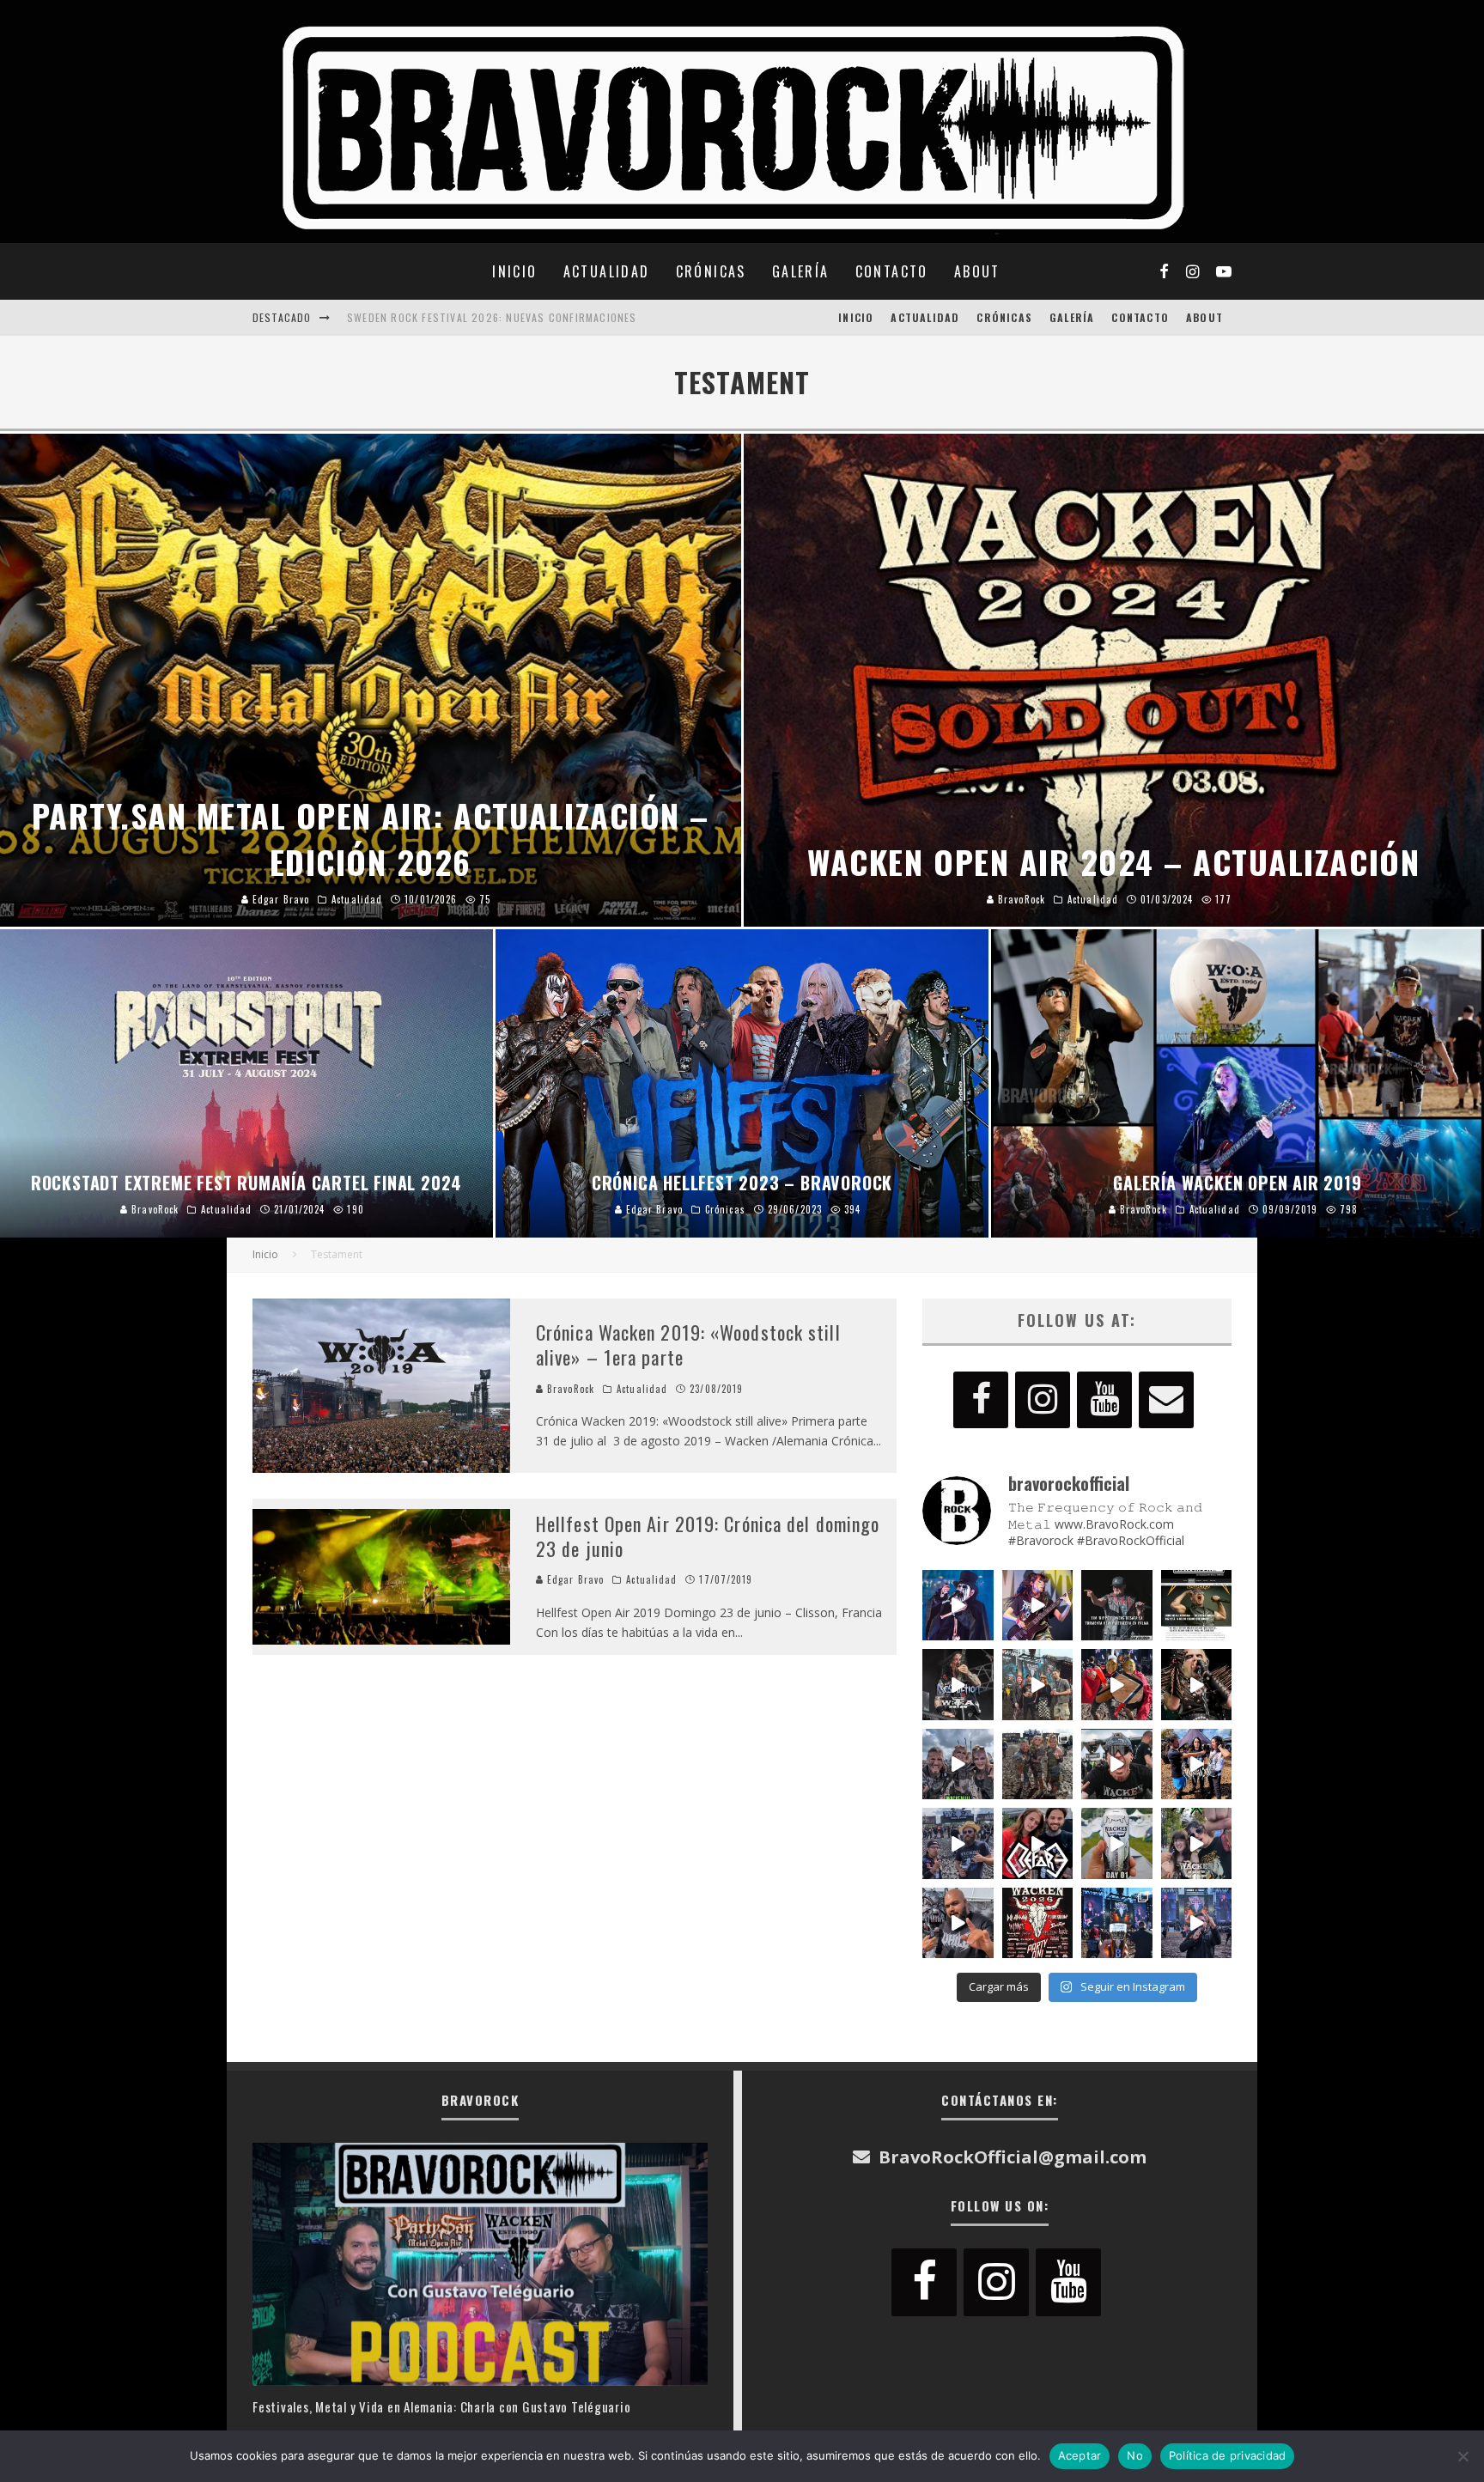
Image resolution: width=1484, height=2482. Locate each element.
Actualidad (607, 271)
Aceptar (1080, 2455)
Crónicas (711, 271)
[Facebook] (981, 1400)
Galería (801, 271)
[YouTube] (1104, 1400)
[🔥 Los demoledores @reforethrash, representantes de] (1038, 1843)
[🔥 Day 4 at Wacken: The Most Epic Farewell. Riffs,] (1038, 1685)
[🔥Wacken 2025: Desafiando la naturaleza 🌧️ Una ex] (1117, 1764)
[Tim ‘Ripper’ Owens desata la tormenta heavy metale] (1117, 1606)
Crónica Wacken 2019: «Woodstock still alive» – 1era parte (688, 1344)
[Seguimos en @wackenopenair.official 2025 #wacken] (1117, 1923)
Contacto (892, 271)
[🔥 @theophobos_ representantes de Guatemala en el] (1197, 1764)
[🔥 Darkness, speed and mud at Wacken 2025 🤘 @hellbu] (1197, 1685)
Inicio (514, 271)
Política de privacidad (1228, 2455)
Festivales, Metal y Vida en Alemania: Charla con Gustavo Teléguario (441, 2406)
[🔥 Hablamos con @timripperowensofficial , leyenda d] (1197, 1606)
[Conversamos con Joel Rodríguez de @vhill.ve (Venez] (958, 1923)
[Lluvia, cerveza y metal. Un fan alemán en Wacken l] (958, 1843)
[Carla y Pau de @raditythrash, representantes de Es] (1197, 1843)
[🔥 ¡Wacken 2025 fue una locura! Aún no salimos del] (1038, 1923)
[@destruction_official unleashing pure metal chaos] (958, 1685)
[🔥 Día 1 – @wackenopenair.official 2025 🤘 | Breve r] (1117, 1843)
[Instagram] (1043, 1400)
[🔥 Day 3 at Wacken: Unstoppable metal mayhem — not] (1117, 1685)
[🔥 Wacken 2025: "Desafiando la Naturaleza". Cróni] (1038, 1764)
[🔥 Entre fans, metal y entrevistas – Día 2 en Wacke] (958, 1764)
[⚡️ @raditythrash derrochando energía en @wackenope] (1038, 1606)
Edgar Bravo (574, 1579)
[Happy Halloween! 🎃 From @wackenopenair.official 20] (958, 1606)
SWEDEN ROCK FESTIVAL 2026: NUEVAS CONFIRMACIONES (492, 310)
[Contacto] (1166, 1400)
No (1135, 2455)
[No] (1463, 2456)
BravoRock (569, 1389)
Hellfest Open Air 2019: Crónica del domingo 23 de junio (708, 1536)
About (977, 271)
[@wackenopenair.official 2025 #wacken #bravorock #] (1197, 1923)
